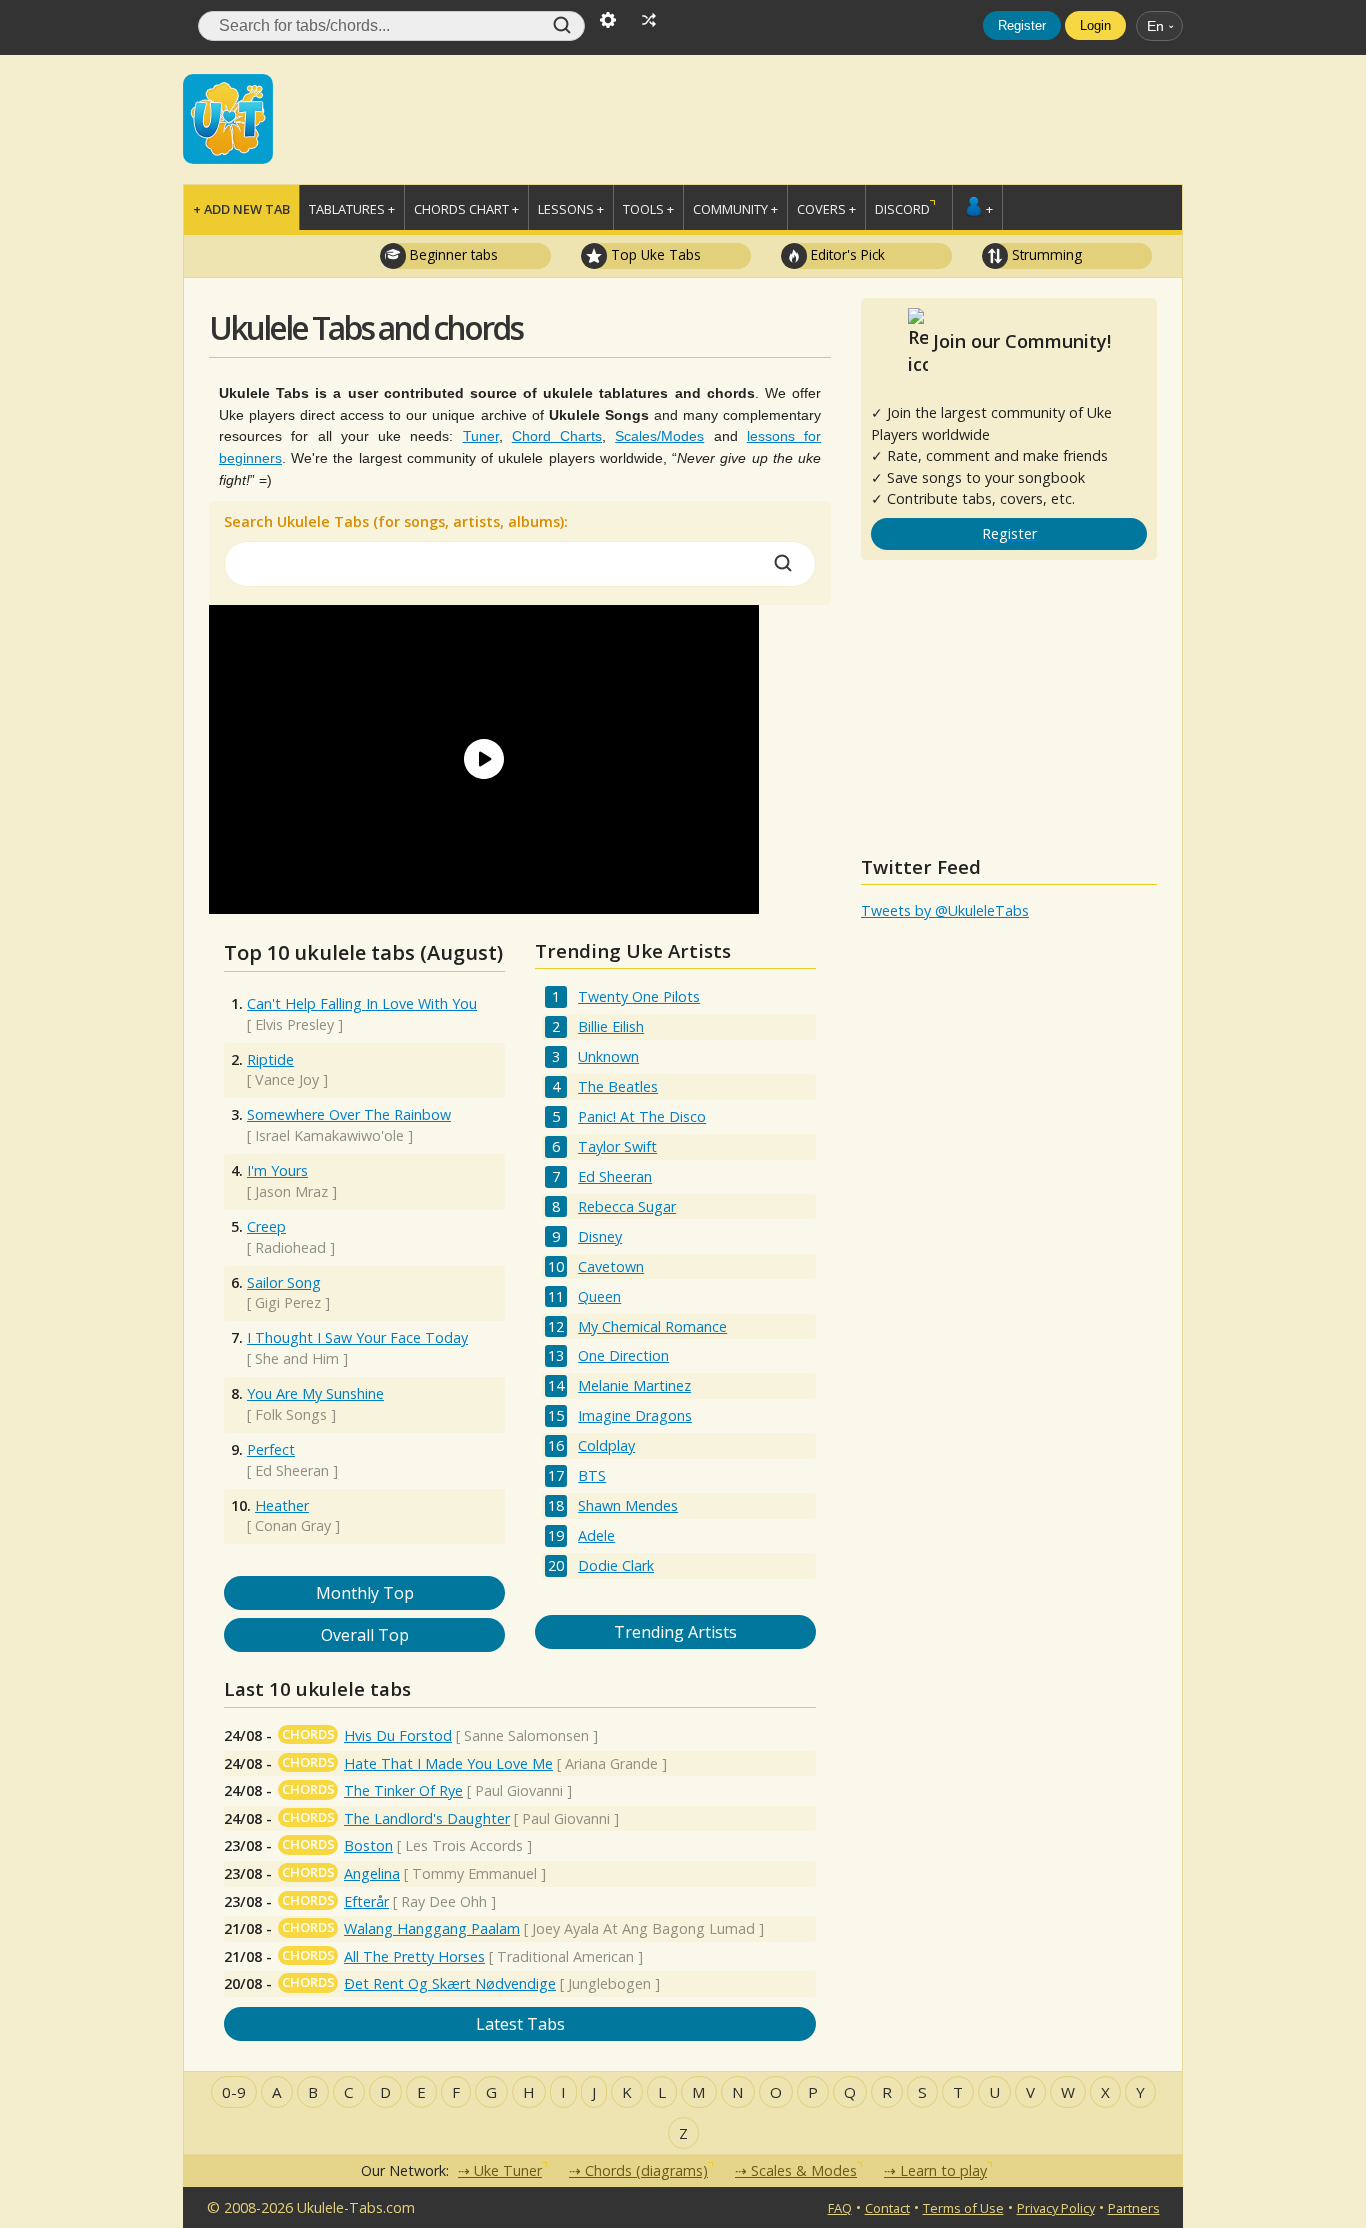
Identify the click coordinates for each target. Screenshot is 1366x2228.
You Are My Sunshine (315, 1393)
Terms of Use (963, 2208)
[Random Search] (649, 18)
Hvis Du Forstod (398, 1735)
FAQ (840, 2208)
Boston (368, 1845)
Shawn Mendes (628, 1505)
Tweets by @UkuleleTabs (945, 910)
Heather (282, 1505)
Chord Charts (557, 436)
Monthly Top (365, 1593)
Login (1095, 25)
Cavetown (611, 1266)
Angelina (372, 1873)
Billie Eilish (611, 1026)
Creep (266, 1226)
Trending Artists (675, 1632)
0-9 (234, 2092)
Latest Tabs (520, 2024)
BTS (592, 1475)
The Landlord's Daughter (427, 1818)
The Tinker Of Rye (403, 1790)
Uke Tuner (508, 2170)
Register (1022, 25)
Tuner (481, 436)
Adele (596, 1535)
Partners (1134, 2208)
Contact (887, 2208)
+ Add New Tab (241, 209)
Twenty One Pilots (639, 996)
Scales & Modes (804, 2170)
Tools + (648, 209)
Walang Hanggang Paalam (432, 1928)
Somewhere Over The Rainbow (349, 1114)
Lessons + (571, 209)
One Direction (623, 1355)
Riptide (270, 1059)
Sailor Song (284, 1282)
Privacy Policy (1056, 2208)
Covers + (826, 209)
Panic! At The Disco (642, 1116)
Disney (600, 1236)
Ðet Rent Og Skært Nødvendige (450, 1983)
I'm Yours (277, 1170)
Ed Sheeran (615, 1176)
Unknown (608, 1056)
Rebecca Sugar (627, 1206)
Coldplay (606, 1445)
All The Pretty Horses (414, 1956)
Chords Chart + (466, 209)
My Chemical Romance (652, 1326)
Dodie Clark (616, 1565)
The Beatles (618, 1086)
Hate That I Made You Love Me (448, 1763)
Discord (902, 209)
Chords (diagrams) (646, 2170)
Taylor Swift (617, 1146)
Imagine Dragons (635, 1415)
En (1155, 26)
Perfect (271, 1449)
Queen (599, 1296)
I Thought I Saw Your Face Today (357, 1337)
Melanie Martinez (634, 1385)
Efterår (366, 1901)
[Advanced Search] (608, 18)
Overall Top (365, 1635)
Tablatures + (352, 209)
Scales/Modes (659, 436)
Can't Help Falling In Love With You (362, 1003)
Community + (735, 209)
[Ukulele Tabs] (228, 117)
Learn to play (943, 2170)
